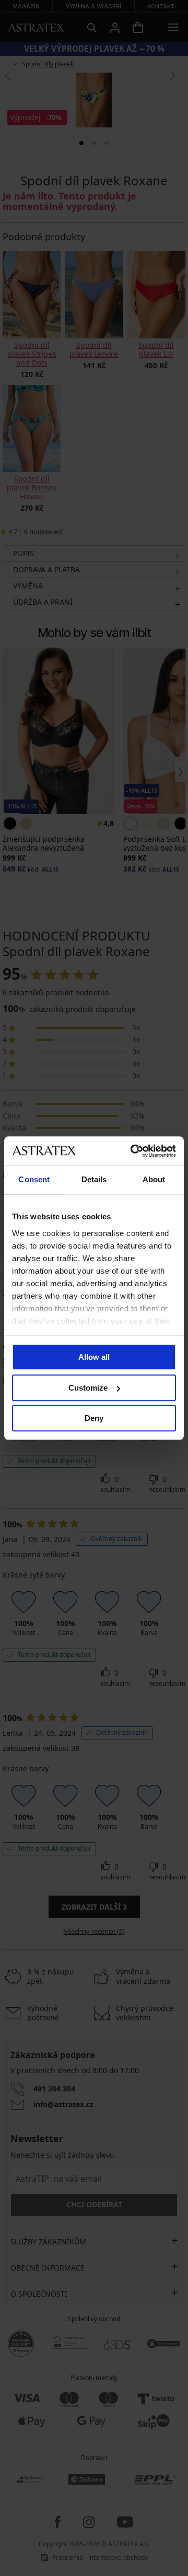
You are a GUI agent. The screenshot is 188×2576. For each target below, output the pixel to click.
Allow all (94, 1357)
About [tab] (154, 1179)
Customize (88, 1388)
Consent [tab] (34, 1179)
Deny (94, 1418)
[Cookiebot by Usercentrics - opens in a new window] (133, 1151)
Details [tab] (94, 1179)
